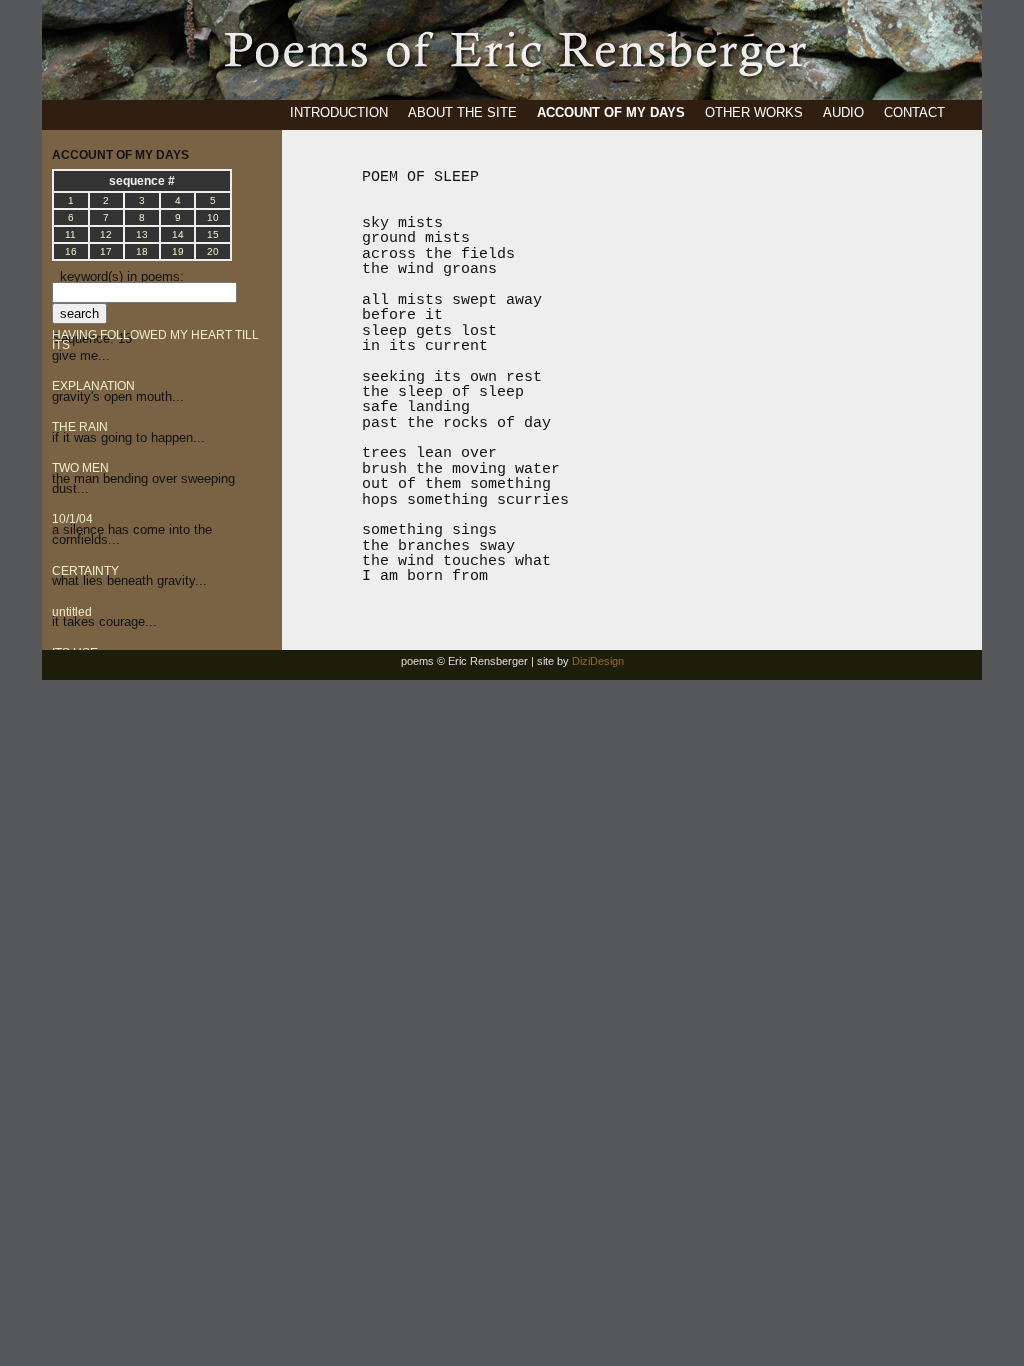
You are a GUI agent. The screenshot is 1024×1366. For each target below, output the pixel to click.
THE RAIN (80, 427)
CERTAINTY (85, 571)
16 (71, 251)
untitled (72, 612)
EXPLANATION (93, 386)
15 (213, 234)
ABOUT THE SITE (462, 112)
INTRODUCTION (339, 112)
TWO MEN (80, 468)
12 (106, 234)
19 (178, 251)
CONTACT (914, 112)
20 (213, 251)
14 (178, 234)
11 (70, 234)
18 (142, 251)
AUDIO (843, 112)
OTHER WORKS (754, 112)
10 (213, 217)
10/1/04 (72, 519)
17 (106, 251)
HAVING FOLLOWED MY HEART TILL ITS (155, 340)
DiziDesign (598, 661)
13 (142, 234)
